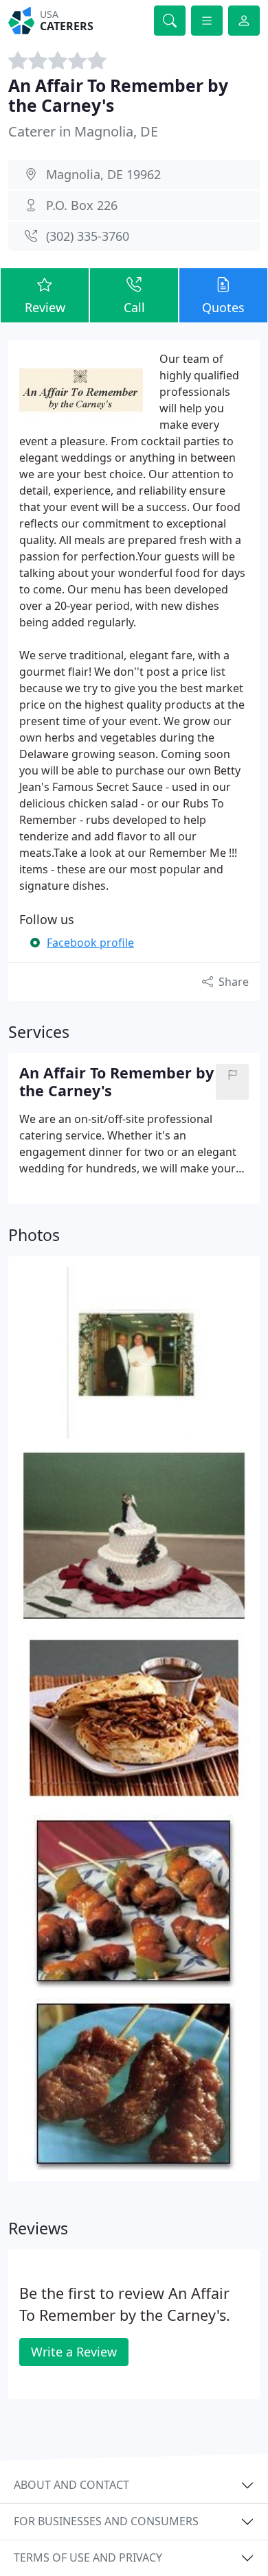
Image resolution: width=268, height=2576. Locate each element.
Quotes (223, 307)
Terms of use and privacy (88, 2557)
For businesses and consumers (106, 2521)
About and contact (71, 2485)
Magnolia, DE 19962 (103, 174)
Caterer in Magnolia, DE (83, 131)
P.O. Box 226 (82, 205)
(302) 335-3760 (88, 236)
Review (45, 307)
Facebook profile (90, 943)
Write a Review (74, 2352)
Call (134, 307)
